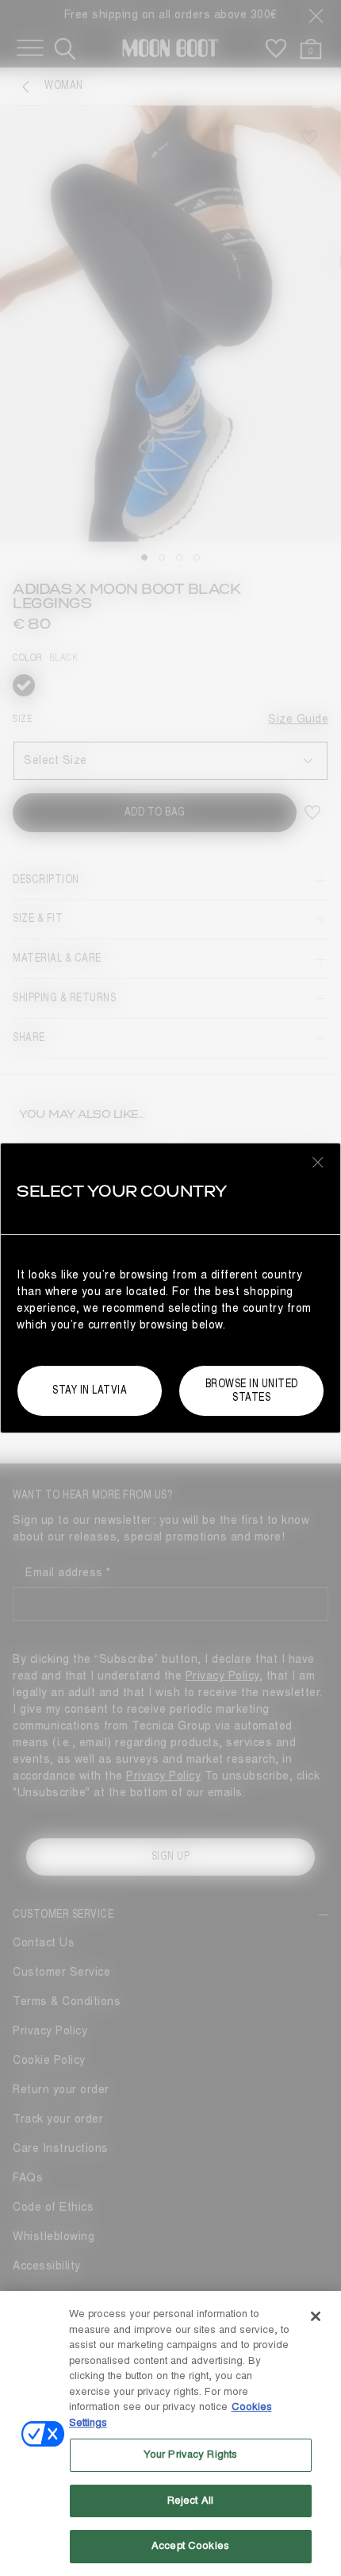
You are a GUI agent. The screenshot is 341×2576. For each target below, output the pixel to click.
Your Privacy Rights (190, 2455)
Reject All (190, 2501)
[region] (170, 2433)
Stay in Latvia (90, 1390)
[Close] (316, 2316)
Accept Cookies (190, 2546)
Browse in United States (252, 1390)
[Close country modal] (318, 1162)
